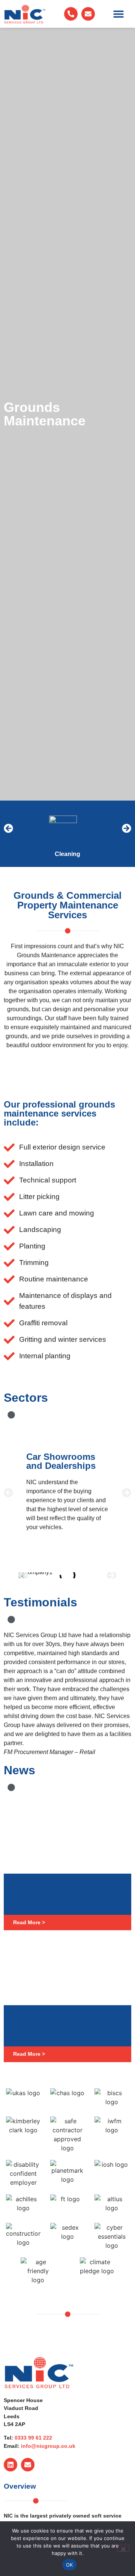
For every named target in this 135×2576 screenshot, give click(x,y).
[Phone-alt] (71, 14)
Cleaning (67, 854)
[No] (123, 2548)
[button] (119, 14)
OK (70, 2565)
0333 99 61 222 (33, 2438)
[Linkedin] (10, 2465)
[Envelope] (88, 14)
